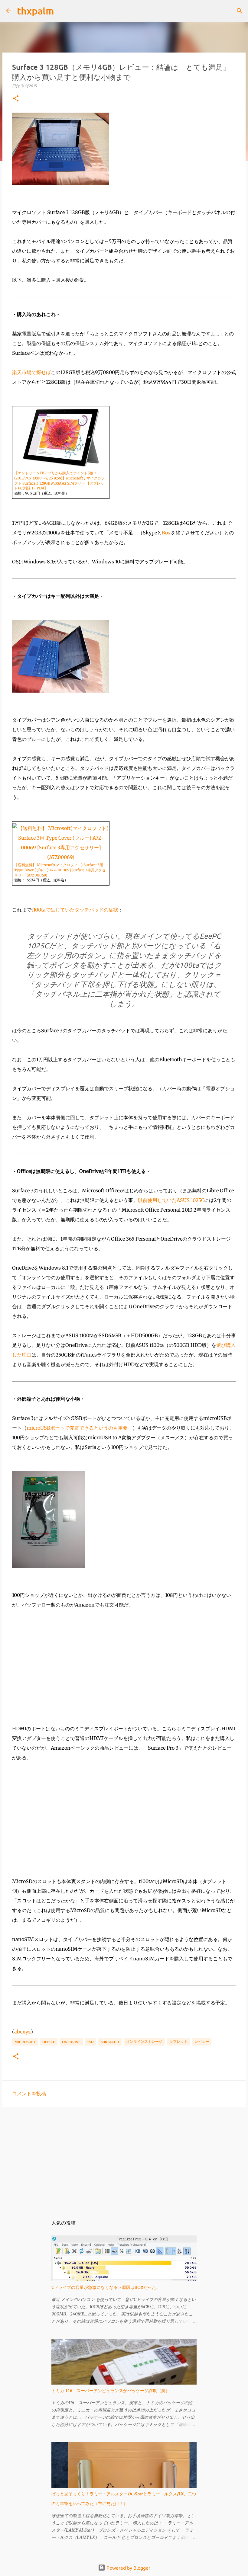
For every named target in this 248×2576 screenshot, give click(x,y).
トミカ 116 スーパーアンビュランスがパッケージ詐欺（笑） (111, 2390)
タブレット (178, 2041)
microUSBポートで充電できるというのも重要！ (80, 1428)
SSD (91, 2042)
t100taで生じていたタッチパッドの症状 (75, 910)
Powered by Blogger (128, 2568)
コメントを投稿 (29, 2093)
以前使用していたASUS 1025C (171, 1200)
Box (166, 533)
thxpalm (36, 11)
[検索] (63, 11)
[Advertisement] (124, 2158)
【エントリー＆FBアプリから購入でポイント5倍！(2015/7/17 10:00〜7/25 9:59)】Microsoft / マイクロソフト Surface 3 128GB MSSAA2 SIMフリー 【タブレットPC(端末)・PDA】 (59, 481)
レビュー (202, 2041)
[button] (16, 99)
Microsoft (25, 2042)
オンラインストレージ (144, 2041)
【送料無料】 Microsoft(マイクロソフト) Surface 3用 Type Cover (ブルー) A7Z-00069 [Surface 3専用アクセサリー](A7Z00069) (60, 870)
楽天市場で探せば (31, 372)
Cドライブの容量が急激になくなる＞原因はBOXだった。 (106, 2287)
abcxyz (23, 2032)
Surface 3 (110, 2042)
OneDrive (71, 2042)
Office (49, 2042)
